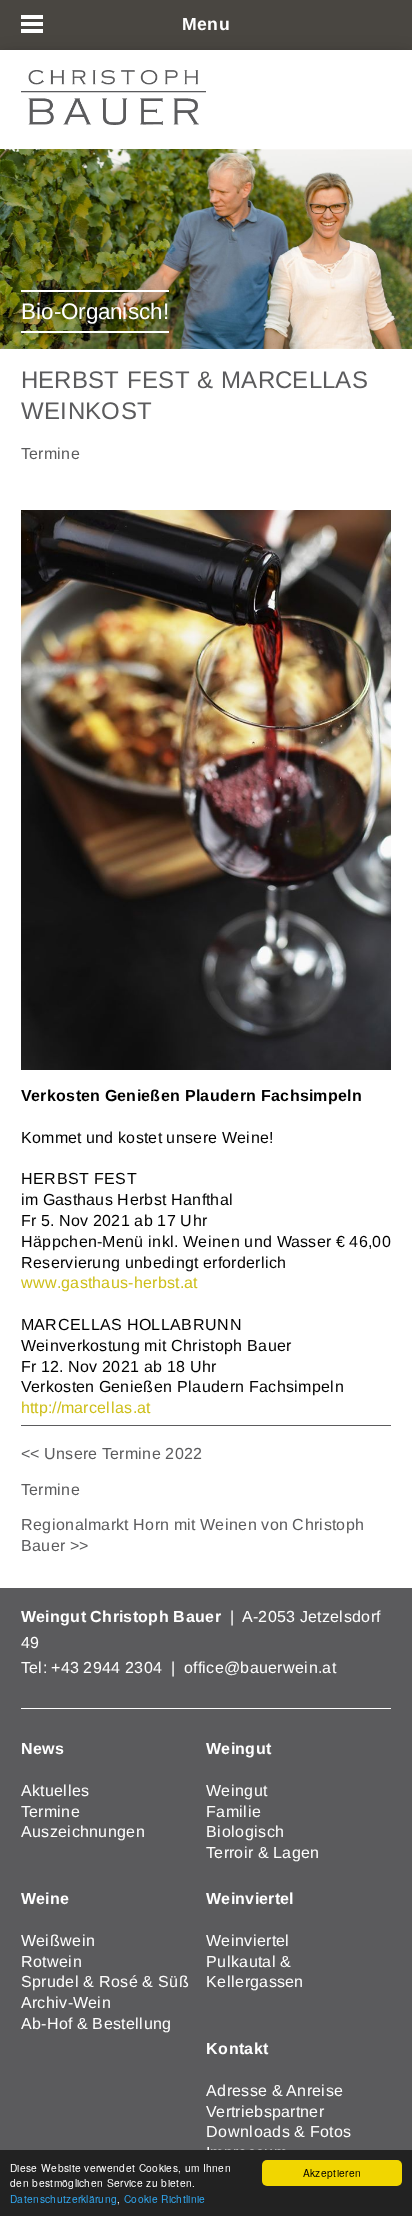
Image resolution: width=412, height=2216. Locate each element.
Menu (206, 24)
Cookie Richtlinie (164, 2198)
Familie (233, 1811)
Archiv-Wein (66, 2002)
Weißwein (58, 1940)
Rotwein (51, 1961)
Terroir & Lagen (263, 1852)
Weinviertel (248, 1940)
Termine (50, 1489)
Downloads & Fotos (278, 2131)
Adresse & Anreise (274, 2090)
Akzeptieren (332, 2172)
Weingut (236, 1790)
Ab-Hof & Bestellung (96, 2023)
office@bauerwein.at (260, 1667)
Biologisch (245, 1831)
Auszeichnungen (83, 1831)
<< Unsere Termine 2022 (112, 1453)
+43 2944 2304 (108, 1667)
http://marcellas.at (86, 1407)
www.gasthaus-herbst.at (109, 1282)
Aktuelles (55, 1790)
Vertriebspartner (265, 2111)
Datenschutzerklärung (63, 2198)
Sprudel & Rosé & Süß (105, 1981)
